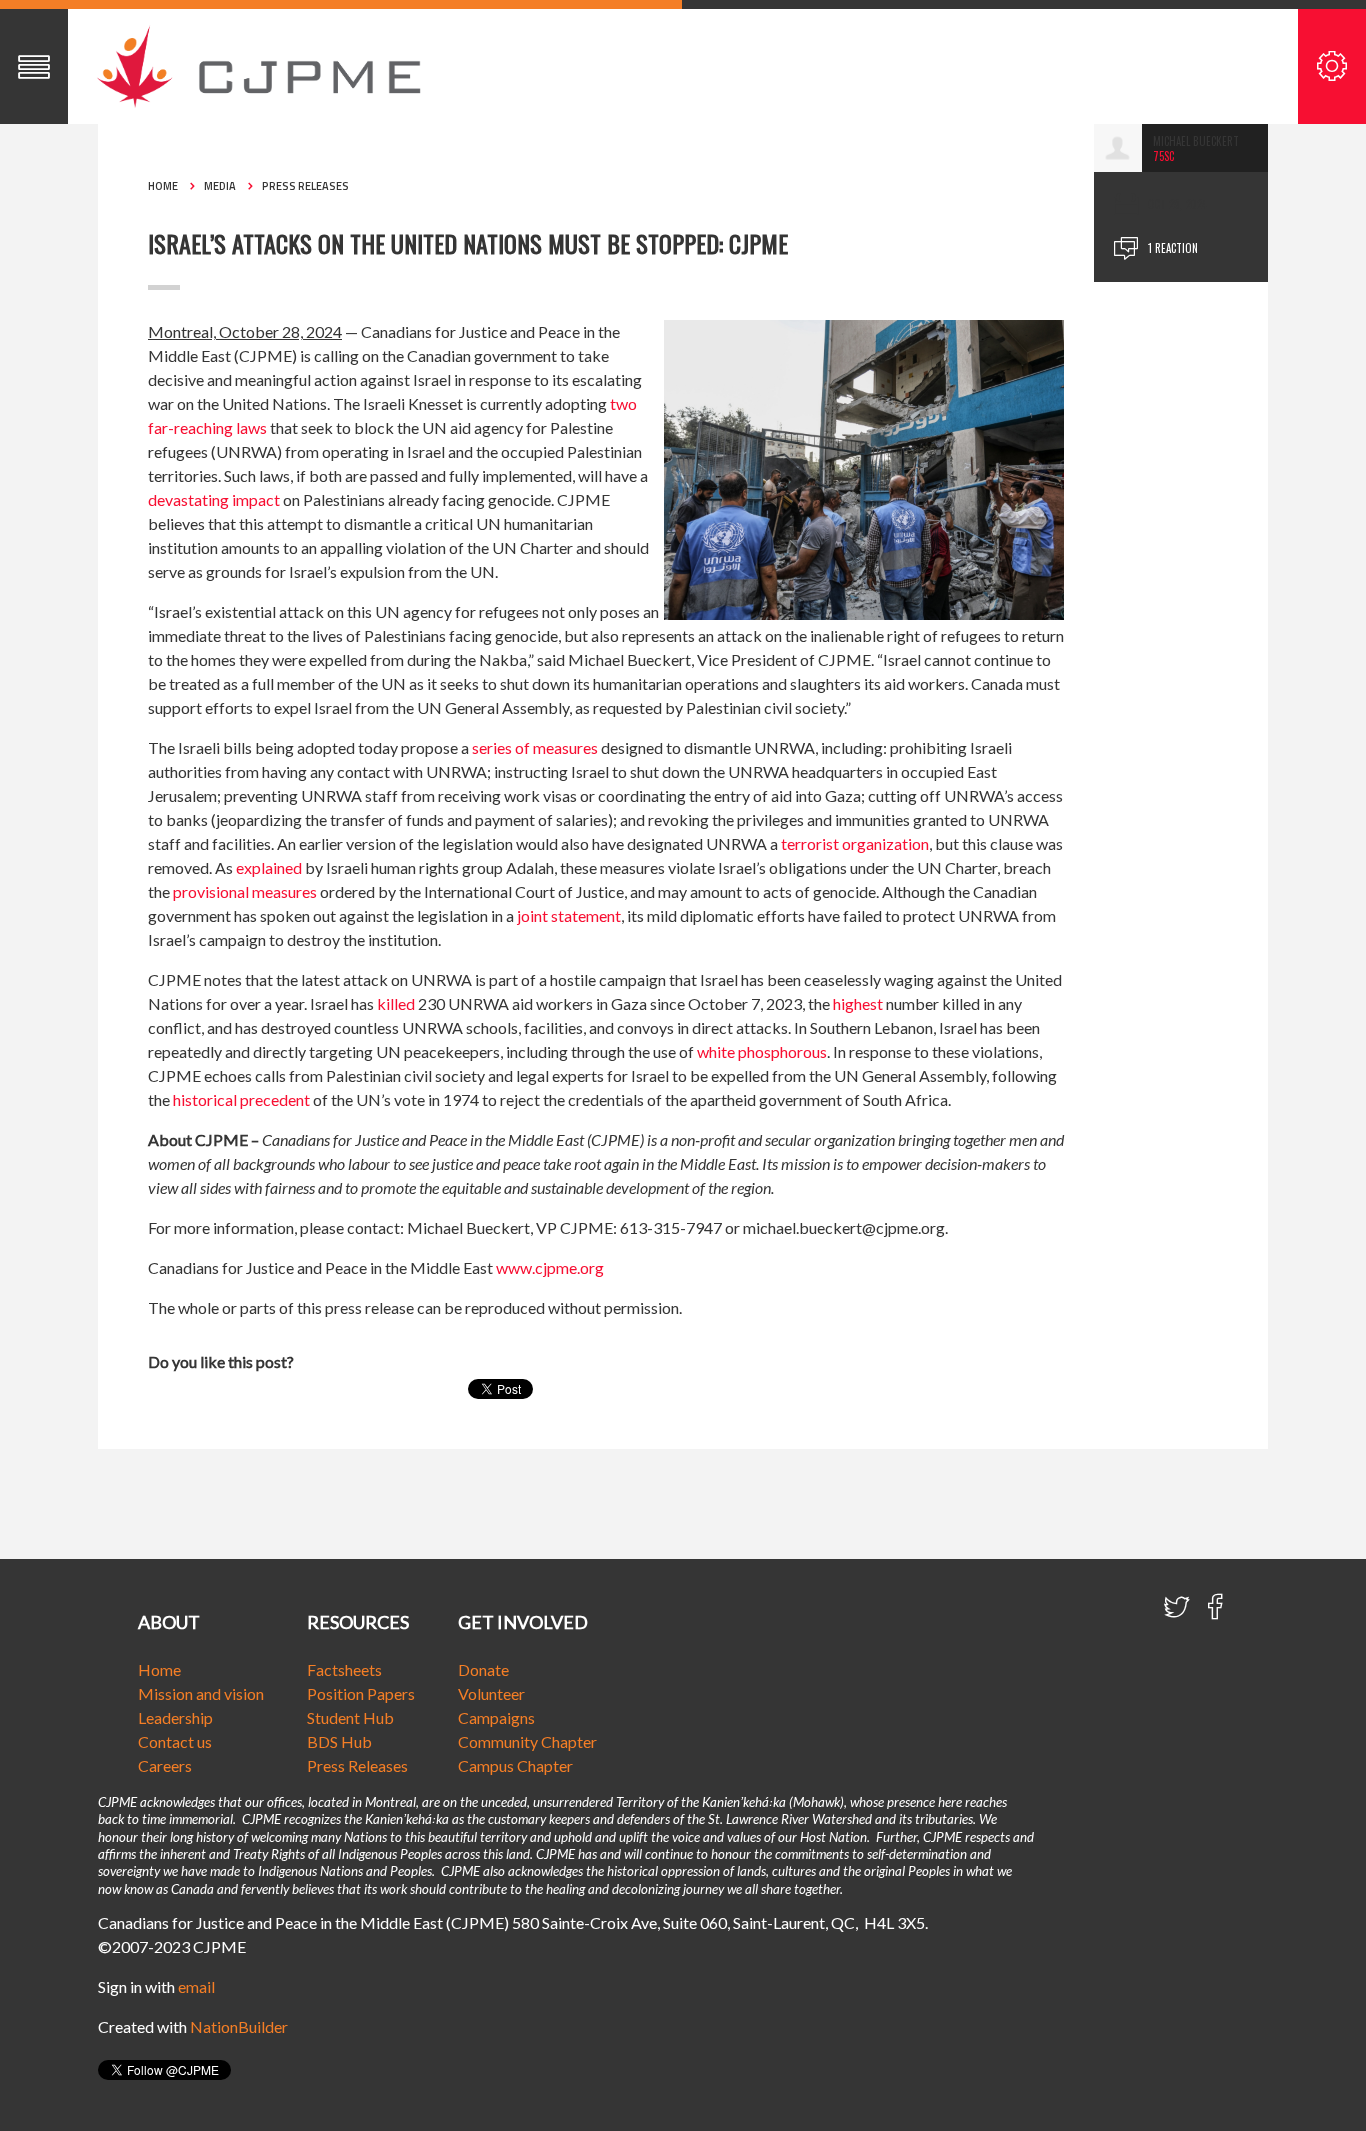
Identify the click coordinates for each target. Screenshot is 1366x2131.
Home (163, 186)
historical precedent (241, 1099)
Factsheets (344, 1669)
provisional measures (245, 891)
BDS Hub (339, 1741)
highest (858, 1003)
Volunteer (491, 1693)
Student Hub (350, 1717)
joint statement (569, 915)
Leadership (175, 1717)
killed (396, 1003)
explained (269, 867)
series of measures (535, 747)
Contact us (175, 1741)
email (196, 1986)
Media (220, 186)
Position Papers (361, 1693)
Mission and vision (201, 1693)
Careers (165, 1765)
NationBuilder (239, 2026)
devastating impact (214, 499)
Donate (483, 1669)
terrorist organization (855, 843)
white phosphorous (762, 1051)
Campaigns (496, 1717)
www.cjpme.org (550, 1267)
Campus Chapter (515, 1765)
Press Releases (305, 186)
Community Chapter (527, 1741)
